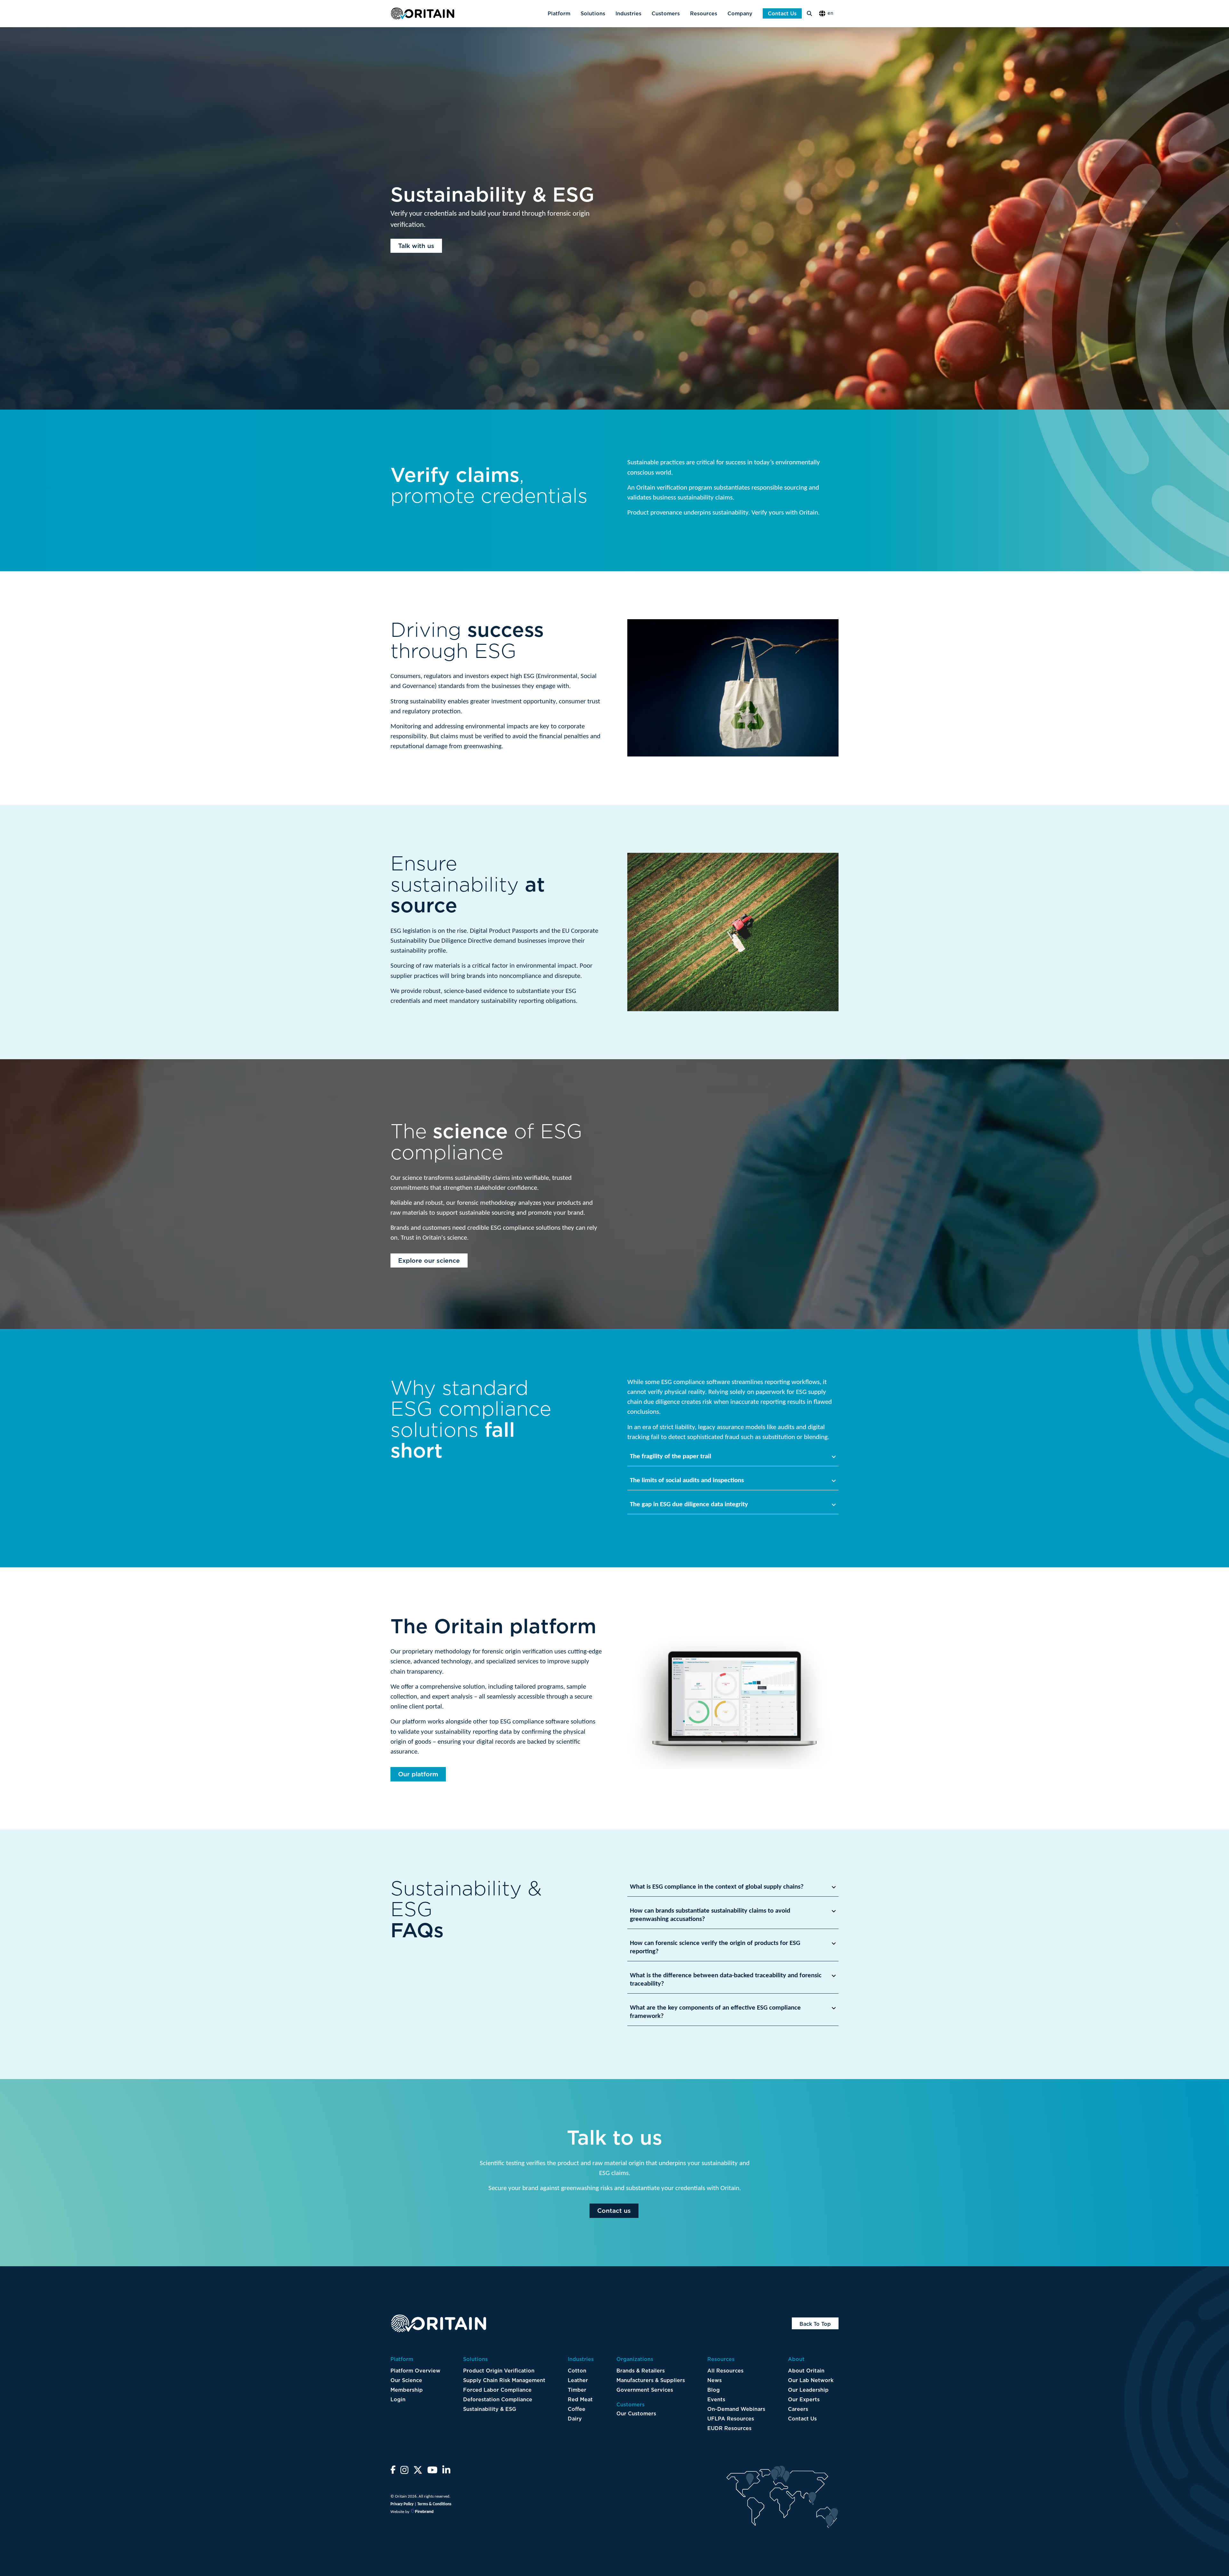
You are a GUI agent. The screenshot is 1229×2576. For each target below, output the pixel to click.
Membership (407, 2390)
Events (716, 2399)
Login (398, 2399)
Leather (578, 2380)
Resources (704, 13)
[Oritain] (422, 13)
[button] (828, 14)
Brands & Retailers (641, 2371)
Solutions (593, 13)
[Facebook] (393, 2472)
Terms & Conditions (434, 2504)
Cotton (577, 2371)
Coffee (577, 2409)
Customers (666, 13)
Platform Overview (415, 2371)
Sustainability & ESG (490, 2409)
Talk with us (416, 246)
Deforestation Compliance (498, 2399)
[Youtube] (432, 2472)
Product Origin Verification (499, 2371)
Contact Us (782, 13)
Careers (798, 2409)
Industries (628, 13)
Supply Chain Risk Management (504, 2380)
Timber (577, 2390)
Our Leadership (808, 2390)
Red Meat (580, 2399)
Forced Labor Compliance (497, 2390)
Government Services (645, 2390)
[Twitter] (418, 2472)
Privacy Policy (402, 2504)
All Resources (725, 2371)
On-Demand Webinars (736, 2409)
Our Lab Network (811, 2380)
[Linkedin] (446, 2472)
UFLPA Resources (731, 2419)
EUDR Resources (729, 2428)
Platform (559, 13)
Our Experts (804, 2399)
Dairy (575, 2419)
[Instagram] (404, 2472)
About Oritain (806, 2371)
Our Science (406, 2380)
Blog (714, 2390)
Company (740, 13)
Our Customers (636, 2413)
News (715, 2380)
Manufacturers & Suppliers (651, 2380)
